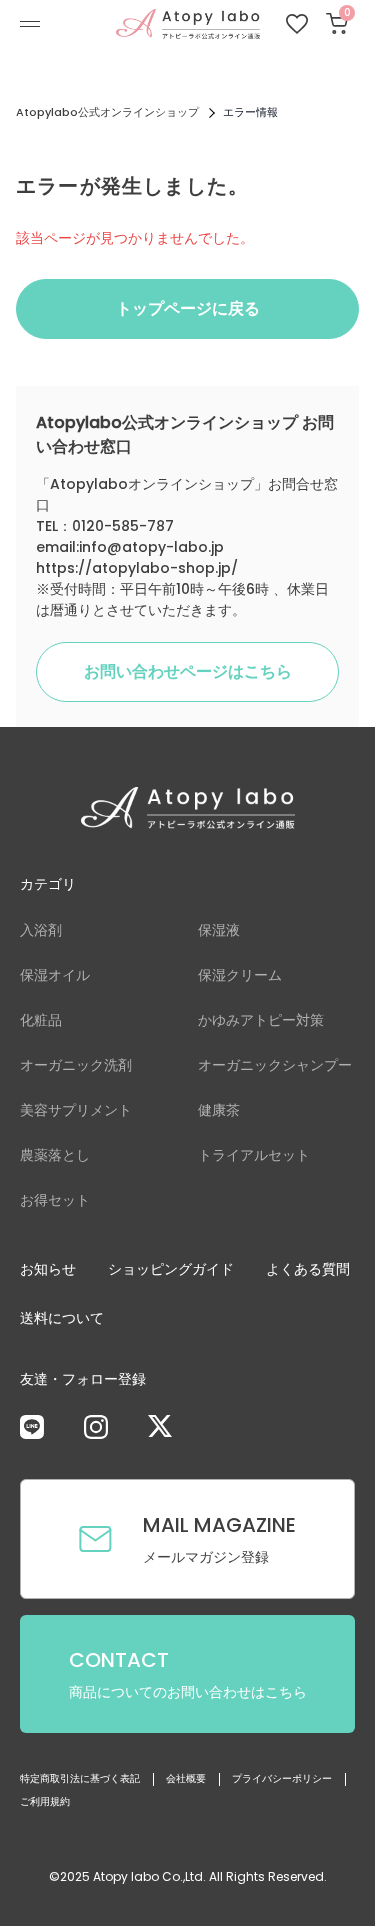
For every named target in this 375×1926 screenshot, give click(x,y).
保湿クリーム (240, 975)
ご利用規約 (45, 1801)
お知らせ (48, 1269)
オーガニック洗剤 (76, 1065)
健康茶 (219, 1110)
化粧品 (41, 1020)
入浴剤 (41, 930)
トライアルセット (254, 1155)
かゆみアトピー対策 (261, 1020)
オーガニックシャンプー (275, 1065)
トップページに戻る (188, 308)
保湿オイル (55, 975)
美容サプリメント (76, 1110)
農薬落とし (55, 1155)
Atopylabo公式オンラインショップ (107, 112)
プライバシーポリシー (282, 1778)
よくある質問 (308, 1269)
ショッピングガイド (171, 1269)
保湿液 (219, 930)
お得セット (55, 1200)
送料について (62, 1318)
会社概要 (186, 1778)
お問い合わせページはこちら (188, 671)
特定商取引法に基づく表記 (80, 1778)
